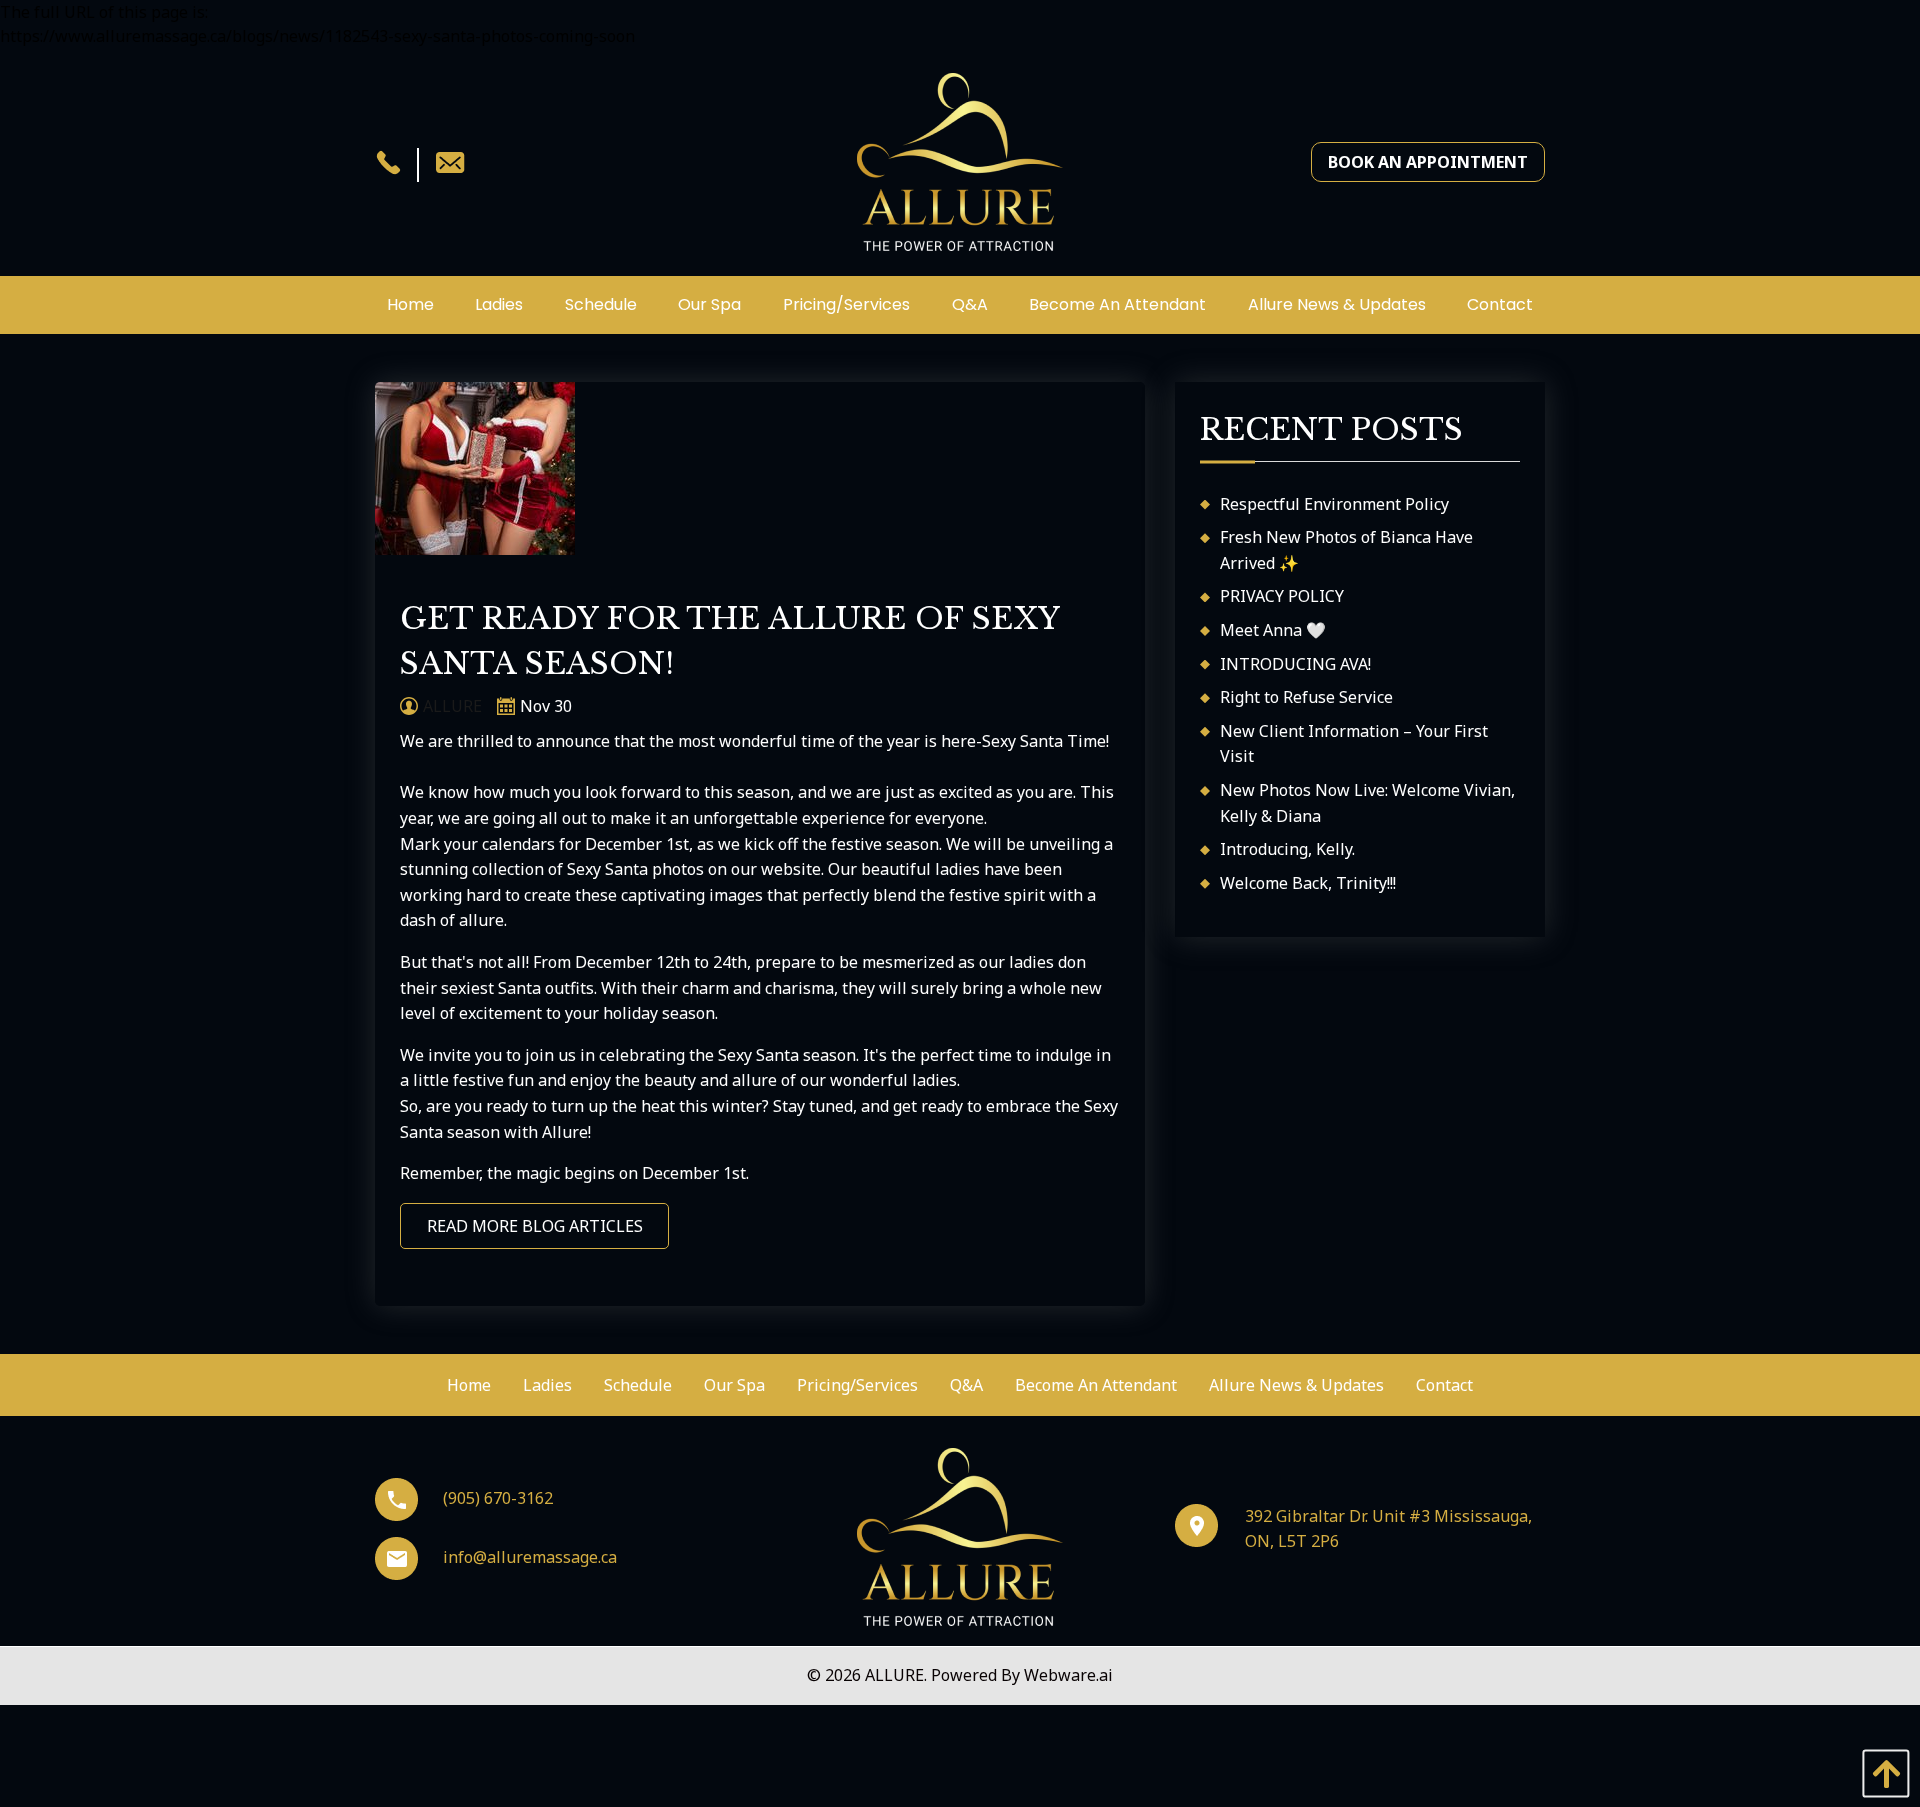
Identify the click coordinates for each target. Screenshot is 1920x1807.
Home (469, 1385)
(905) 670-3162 (498, 1498)
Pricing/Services (857, 1385)
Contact (1444, 1385)
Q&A (966, 1385)
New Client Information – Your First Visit (1354, 744)
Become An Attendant (1096, 1385)
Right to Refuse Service (1306, 697)
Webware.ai (1068, 1675)
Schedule (638, 1385)
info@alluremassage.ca (530, 1557)
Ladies (547, 1385)
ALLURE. (898, 1675)
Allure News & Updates (1296, 1385)
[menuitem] (410, 305)
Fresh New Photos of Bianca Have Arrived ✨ (1346, 550)
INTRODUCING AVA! (1295, 664)
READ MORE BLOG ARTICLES (535, 1226)
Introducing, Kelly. (1287, 849)
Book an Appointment (1428, 162)
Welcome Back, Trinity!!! (1308, 883)
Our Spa (734, 1385)
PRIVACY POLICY (1282, 596)
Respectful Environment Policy (1334, 504)
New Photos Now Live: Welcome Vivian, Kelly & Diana (1367, 803)
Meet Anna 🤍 (1273, 630)
